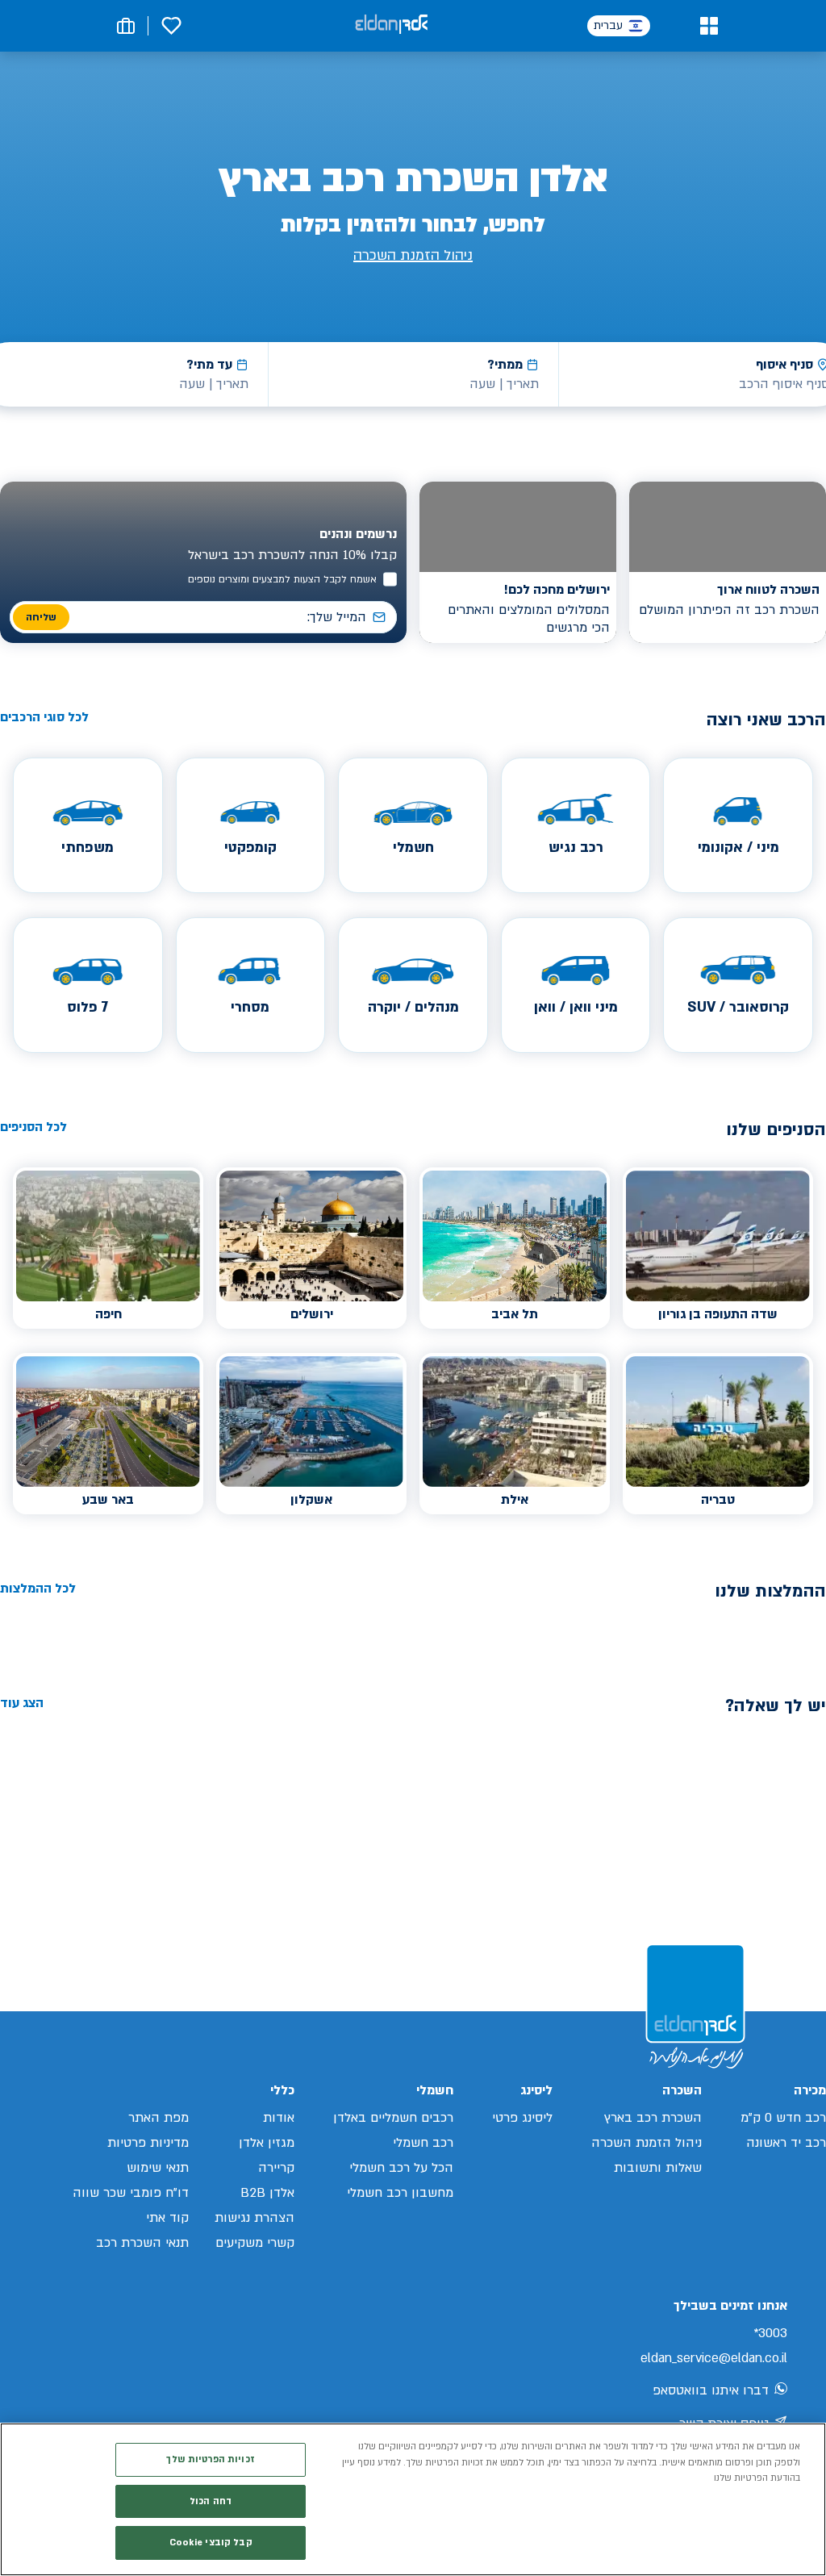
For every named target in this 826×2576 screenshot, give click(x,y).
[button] (709, 26)
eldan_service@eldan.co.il (714, 2358)
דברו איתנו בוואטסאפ (711, 2390)
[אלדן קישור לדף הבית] (391, 25)
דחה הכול (211, 2501)
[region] (413, 2499)
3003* (770, 2333)
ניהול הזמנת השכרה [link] (413, 255)
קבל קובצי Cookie (211, 2543)
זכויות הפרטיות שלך (210, 2459)
